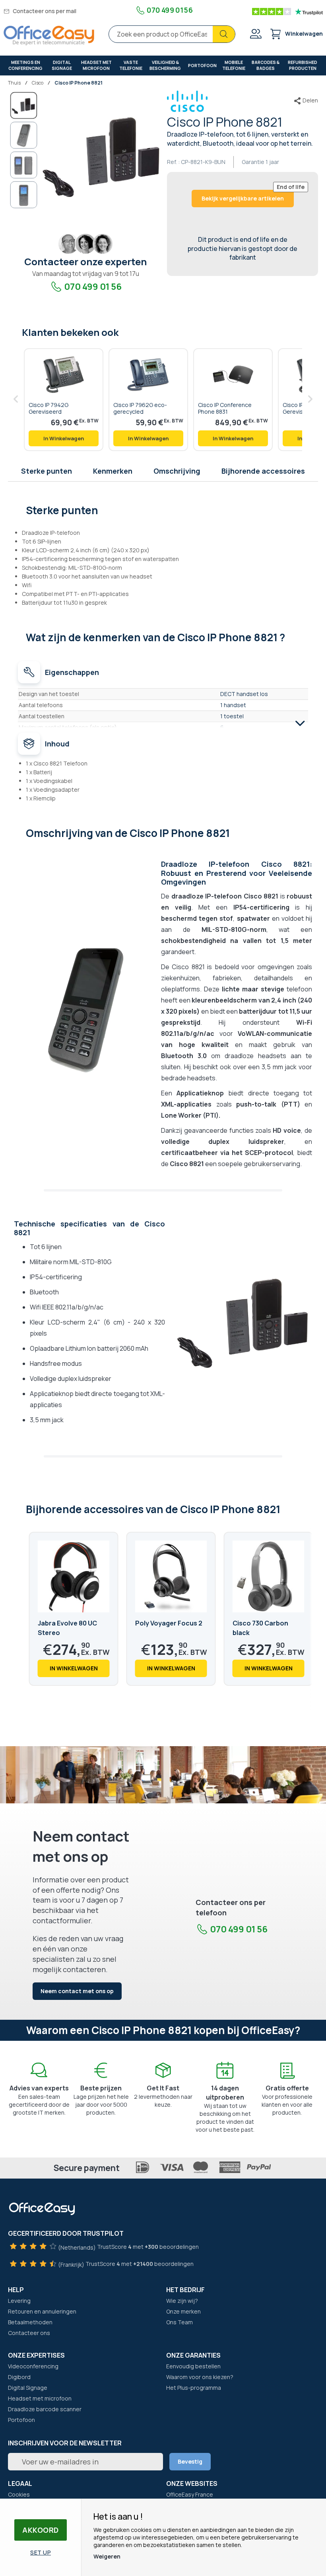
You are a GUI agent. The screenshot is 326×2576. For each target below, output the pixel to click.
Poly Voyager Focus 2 (169, 1623)
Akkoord (41, 2530)
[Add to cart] (64, 438)
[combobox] (172, 34)
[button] (24, 135)
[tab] (163, 509)
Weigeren (107, 2556)
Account (255, 34)
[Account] (255, 35)
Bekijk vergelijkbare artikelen (243, 198)
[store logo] (49, 36)
